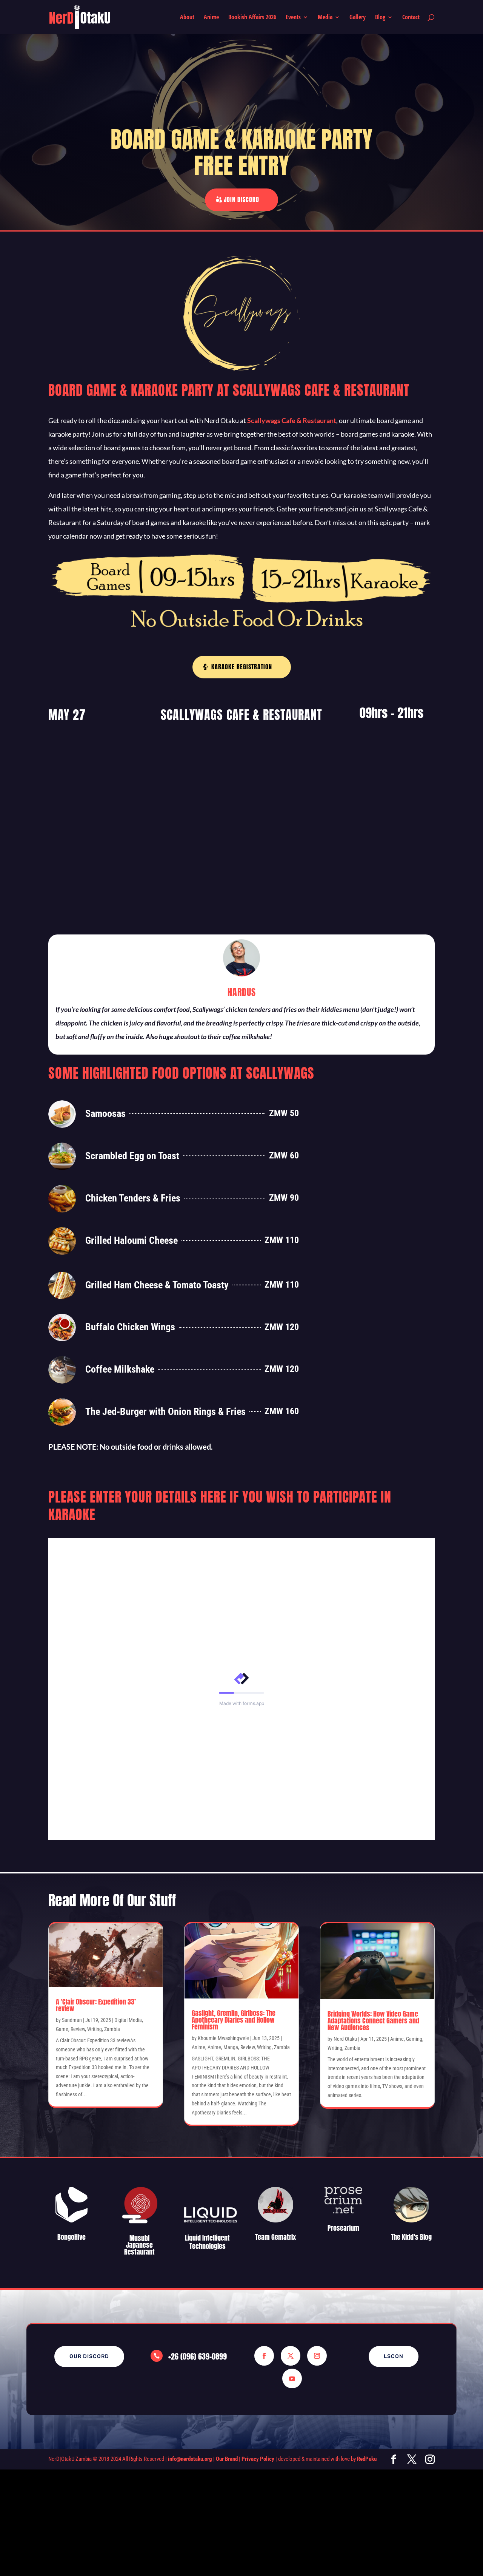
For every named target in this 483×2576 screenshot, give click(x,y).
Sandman (72, 2020)
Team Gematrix (275, 2237)
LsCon (394, 2356)
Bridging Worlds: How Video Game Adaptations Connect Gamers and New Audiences (373, 2021)
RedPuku (367, 2459)
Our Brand (227, 2459)
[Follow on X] (291, 2356)
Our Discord (89, 2356)
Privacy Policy (258, 2459)
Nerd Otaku (345, 2039)
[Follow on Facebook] (264, 2356)
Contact (411, 18)
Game (62, 2029)
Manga (231, 2047)
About (187, 18)
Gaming (414, 2039)
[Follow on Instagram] (317, 2356)
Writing (95, 2029)
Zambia (112, 2029)
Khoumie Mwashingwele (223, 2038)
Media (325, 18)
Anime (211, 18)
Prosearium (343, 2228)
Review (78, 2029)
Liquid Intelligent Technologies (207, 2242)
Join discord (241, 199)
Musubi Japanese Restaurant (139, 2245)
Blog (380, 18)
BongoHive (72, 2237)
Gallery (358, 18)
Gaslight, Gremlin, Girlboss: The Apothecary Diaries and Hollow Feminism (234, 2020)
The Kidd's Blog (411, 2237)
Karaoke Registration (242, 667)
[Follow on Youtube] (292, 2378)
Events (293, 18)
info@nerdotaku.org (190, 2459)
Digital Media (128, 2020)
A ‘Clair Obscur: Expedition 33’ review (96, 2005)
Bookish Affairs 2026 (252, 18)
